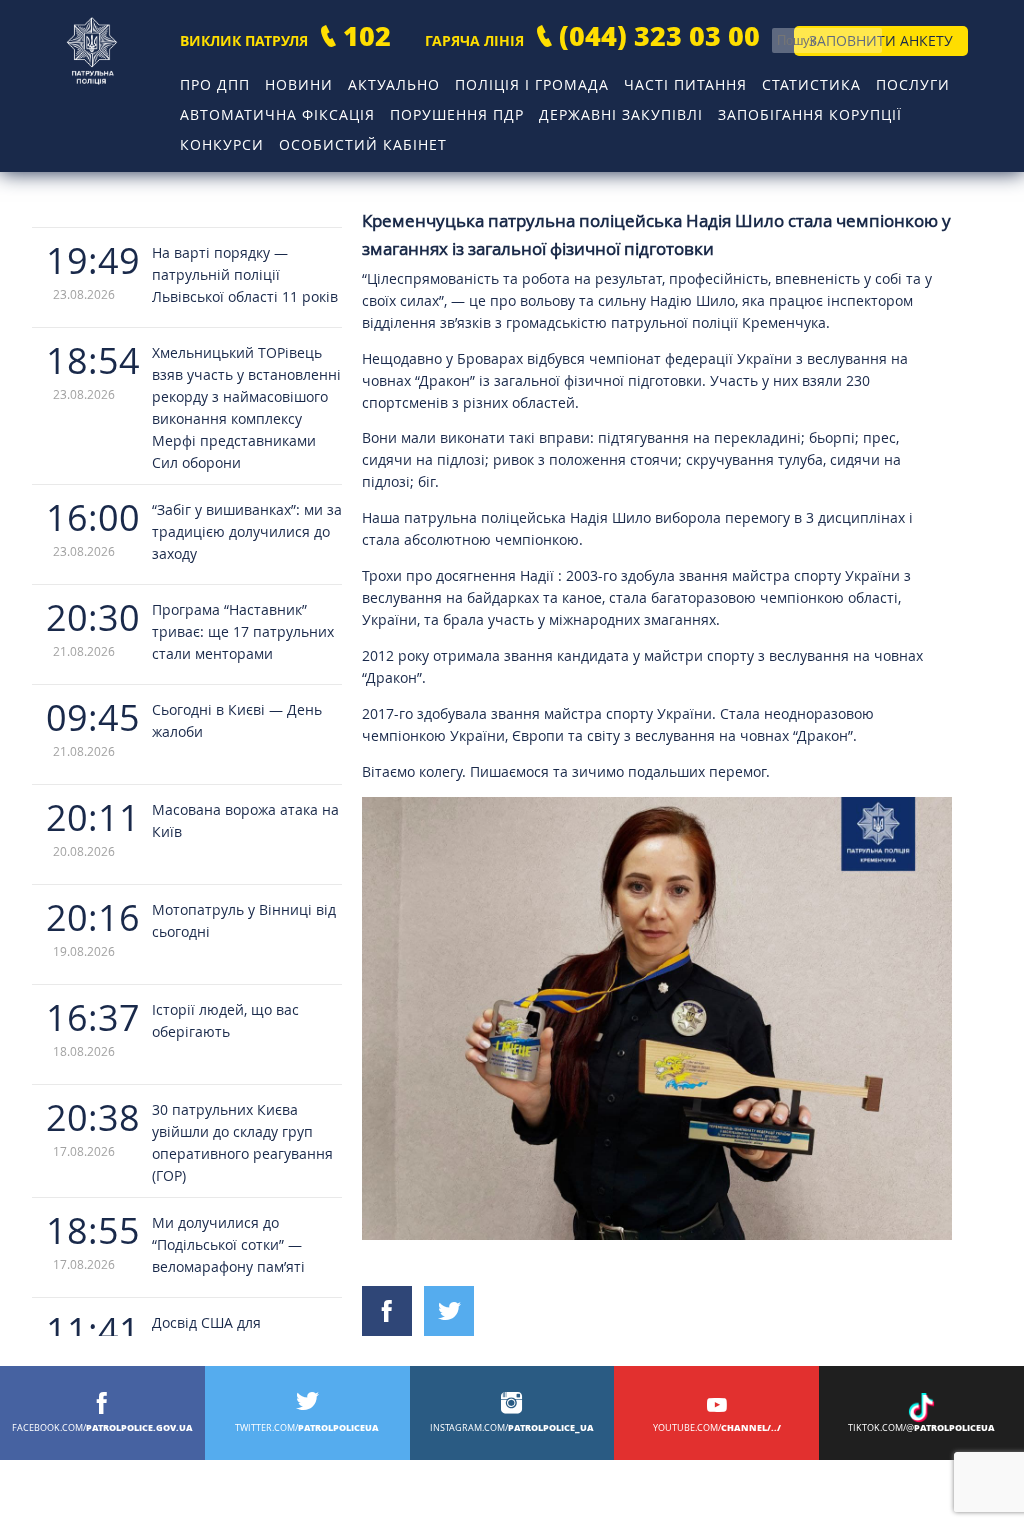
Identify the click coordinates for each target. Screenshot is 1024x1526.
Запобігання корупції (810, 114)
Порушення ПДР (457, 114)
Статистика (811, 84)
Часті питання (685, 84)
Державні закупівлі (621, 114)
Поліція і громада (532, 84)
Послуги (913, 84)
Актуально (394, 84)
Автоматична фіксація (277, 114)
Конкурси (222, 144)
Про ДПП (215, 84)
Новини (299, 84)
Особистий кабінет (363, 144)
